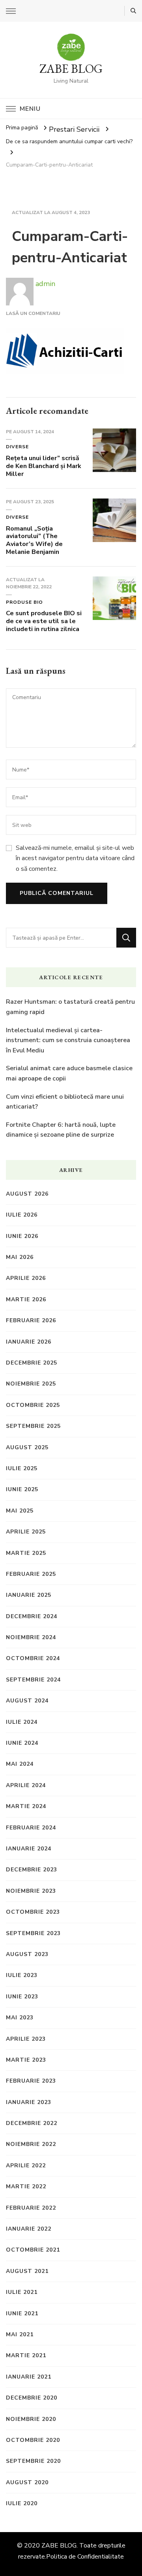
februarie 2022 (31, 2208)
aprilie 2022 (26, 2166)
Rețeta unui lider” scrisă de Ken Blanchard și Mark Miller (44, 466)
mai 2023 (20, 2018)
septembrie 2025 (33, 1426)
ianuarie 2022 (29, 2229)
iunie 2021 (22, 2313)
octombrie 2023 (33, 1912)
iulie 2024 (22, 1722)
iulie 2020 (22, 2503)
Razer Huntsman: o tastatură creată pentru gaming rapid (70, 1007)
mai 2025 (20, 1511)
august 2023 (27, 1954)
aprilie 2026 (26, 1278)
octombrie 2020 (33, 2440)
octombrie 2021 (33, 2250)
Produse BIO (24, 602)
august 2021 (27, 2271)
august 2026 (27, 1194)
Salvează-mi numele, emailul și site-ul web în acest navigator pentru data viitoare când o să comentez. (75, 858)
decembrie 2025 (32, 1363)
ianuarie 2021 (29, 2377)
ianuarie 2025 (29, 1595)
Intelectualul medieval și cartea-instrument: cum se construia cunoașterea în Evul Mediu (68, 1040)
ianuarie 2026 (29, 1342)
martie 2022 (26, 2186)
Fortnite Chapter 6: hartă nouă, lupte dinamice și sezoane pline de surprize (61, 1130)
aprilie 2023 (26, 2039)
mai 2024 (20, 1764)
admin (44, 284)
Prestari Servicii (74, 129)
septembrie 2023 (33, 1933)
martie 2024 (26, 1806)
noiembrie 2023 (31, 1891)
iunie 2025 (22, 1489)
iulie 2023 (22, 1975)
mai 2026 (20, 1257)
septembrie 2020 (33, 2461)
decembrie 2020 (32, 2398)
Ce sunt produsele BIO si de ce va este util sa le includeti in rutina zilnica (44, 621)
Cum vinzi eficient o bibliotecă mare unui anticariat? (65, 1102)
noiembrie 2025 (31, 1384)
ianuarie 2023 (29, 2102)
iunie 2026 (22, 1236)
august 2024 (27, 1701)
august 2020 (27, 2482)
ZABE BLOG (71, 69)
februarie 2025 (31, 1574)
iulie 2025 (22, 1468)
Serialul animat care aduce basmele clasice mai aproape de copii (69, 1073)
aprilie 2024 (26, 1785)
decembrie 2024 (32, 1616)
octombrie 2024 (33, 1658)
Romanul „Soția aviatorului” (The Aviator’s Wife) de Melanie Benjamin (34, 540)
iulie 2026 (22, 1215)
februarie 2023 (31, 2081)
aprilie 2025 (26, 1532)
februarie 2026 (31, 1320)
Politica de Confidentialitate (85, 2557)
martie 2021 (26, 2355)
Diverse (17, 447)
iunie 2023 (22, 1997)
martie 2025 (26, 1553)
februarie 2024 (31, 1828)
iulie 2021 (22, 2292)
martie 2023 (26, 2060)
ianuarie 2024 (29, 1849)
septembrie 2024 (33, 1680)
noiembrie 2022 (31, 2144)
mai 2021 (20, 2334)
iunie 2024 (22, 1743)
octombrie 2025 (33, 1405)
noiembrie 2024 (31, 1637)
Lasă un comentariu (33, 313)
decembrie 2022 (32, 2123)
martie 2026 (26, 1299)
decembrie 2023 (32, 1870)
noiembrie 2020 (31, 2419)
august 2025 (27, 1447)
